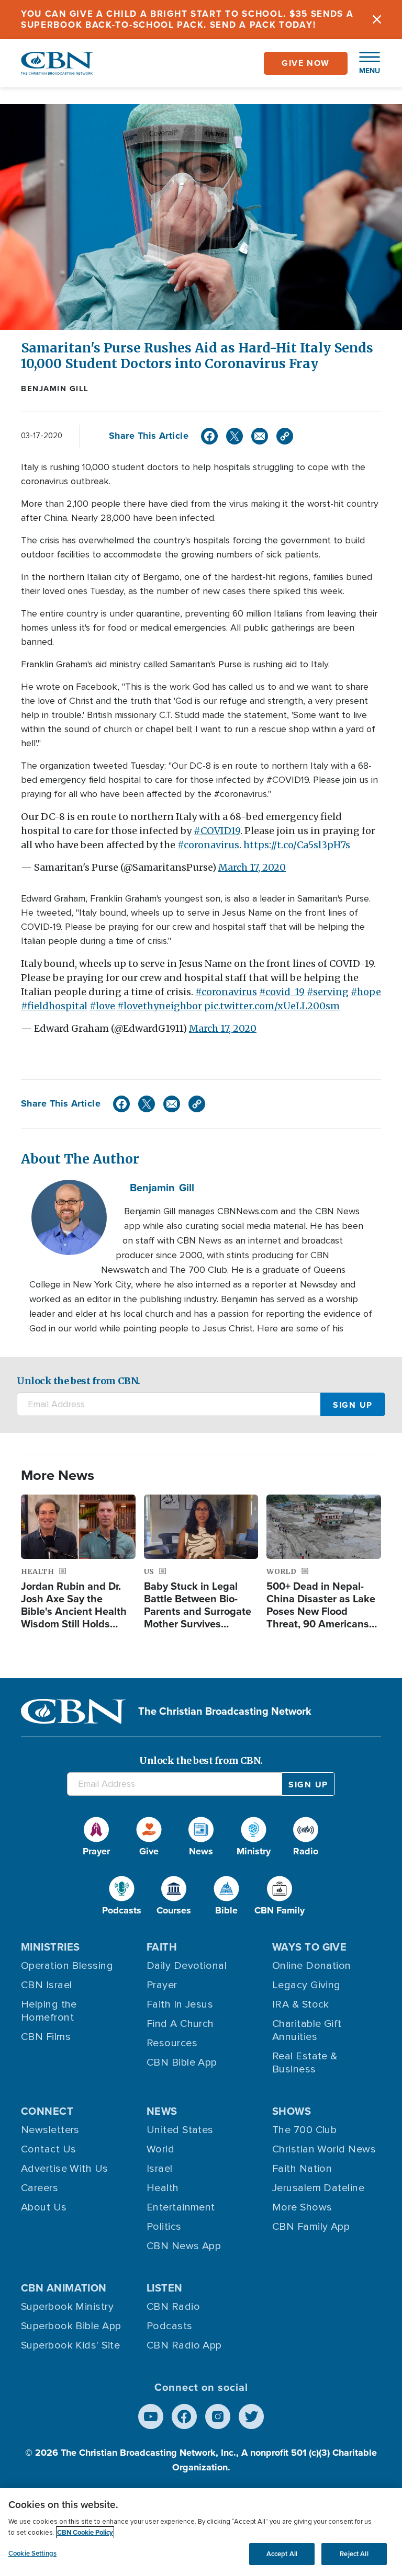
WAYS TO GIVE (309, 1947)
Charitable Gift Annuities (307, 2030)
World (160, 2149)
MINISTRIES (51, 1947)
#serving (328, 992)
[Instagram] (218, 2417)
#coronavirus (208, 845)
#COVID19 (217, 831)
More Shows (302, 2207)
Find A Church (180, 2024)
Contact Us (49, 2149)
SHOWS (292, 2111)
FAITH (162, 1947)
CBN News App (184, 2246)
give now (306, 63)
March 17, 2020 (252, 867)
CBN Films (46, 2037)
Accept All (282, 2554)
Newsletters (50, 2130)
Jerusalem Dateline (318, 2188)
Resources (172, 2043)
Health (163, 2188)
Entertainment (181, 2207)
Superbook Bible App (71, 2326)
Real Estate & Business (305, 2063)
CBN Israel (47, 1985)
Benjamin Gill (55, 389)
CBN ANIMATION (64, 2288)
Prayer (162, 1985)
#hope (366, 992)
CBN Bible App (182, 2062)
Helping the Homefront (49, 2011)
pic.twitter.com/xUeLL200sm (272, 1006)
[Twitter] (234, 436)
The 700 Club (304, 2130)
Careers (40, 2188)
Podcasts (170, 2326)
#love (102, 1006)
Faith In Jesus (180, 2004)
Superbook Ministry (67, 2307)
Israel (160, 2169)
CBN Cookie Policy (85, 2532)
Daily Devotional (187, 1966)
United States (180, 2130)
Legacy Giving (306, 1985)
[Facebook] (209, 436)
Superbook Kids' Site (70, 2345)
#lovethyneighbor (160, 1006)
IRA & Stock (301, 2004)
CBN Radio (173, 2307)
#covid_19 (282, 992)
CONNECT (47, 2111)
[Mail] (260, 436)
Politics (164, 2227)
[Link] (285, 436)
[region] (201, 2532)
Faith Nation (302, 2169)
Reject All (354, 2554)
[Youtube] (151, 2417)
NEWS (162, 2111)
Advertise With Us (65, 2169)
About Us (44, 2207)
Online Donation (312, 1966)
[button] (364, 63)
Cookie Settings (32, 2553)
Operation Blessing (67, 1966)
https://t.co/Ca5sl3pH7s (297, 845)
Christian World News (324, 2149)
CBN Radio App (184, 2345)
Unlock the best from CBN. (79, 1381)
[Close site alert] (377, 20)
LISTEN (165, 2288)
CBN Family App (311, 2227)
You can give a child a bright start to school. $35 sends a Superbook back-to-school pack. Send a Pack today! (187, 19)
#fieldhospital (54, 1006)
